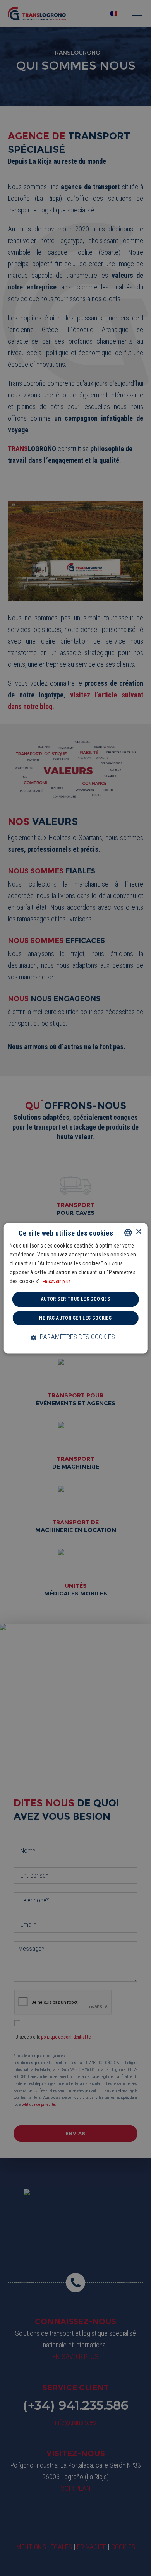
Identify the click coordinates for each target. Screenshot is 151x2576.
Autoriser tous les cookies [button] (75, 1299)
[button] (76, 1337)
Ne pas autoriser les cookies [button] (75, 1318)
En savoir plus (57, 1282)
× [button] (138, 1232)
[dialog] (75, 1288)
